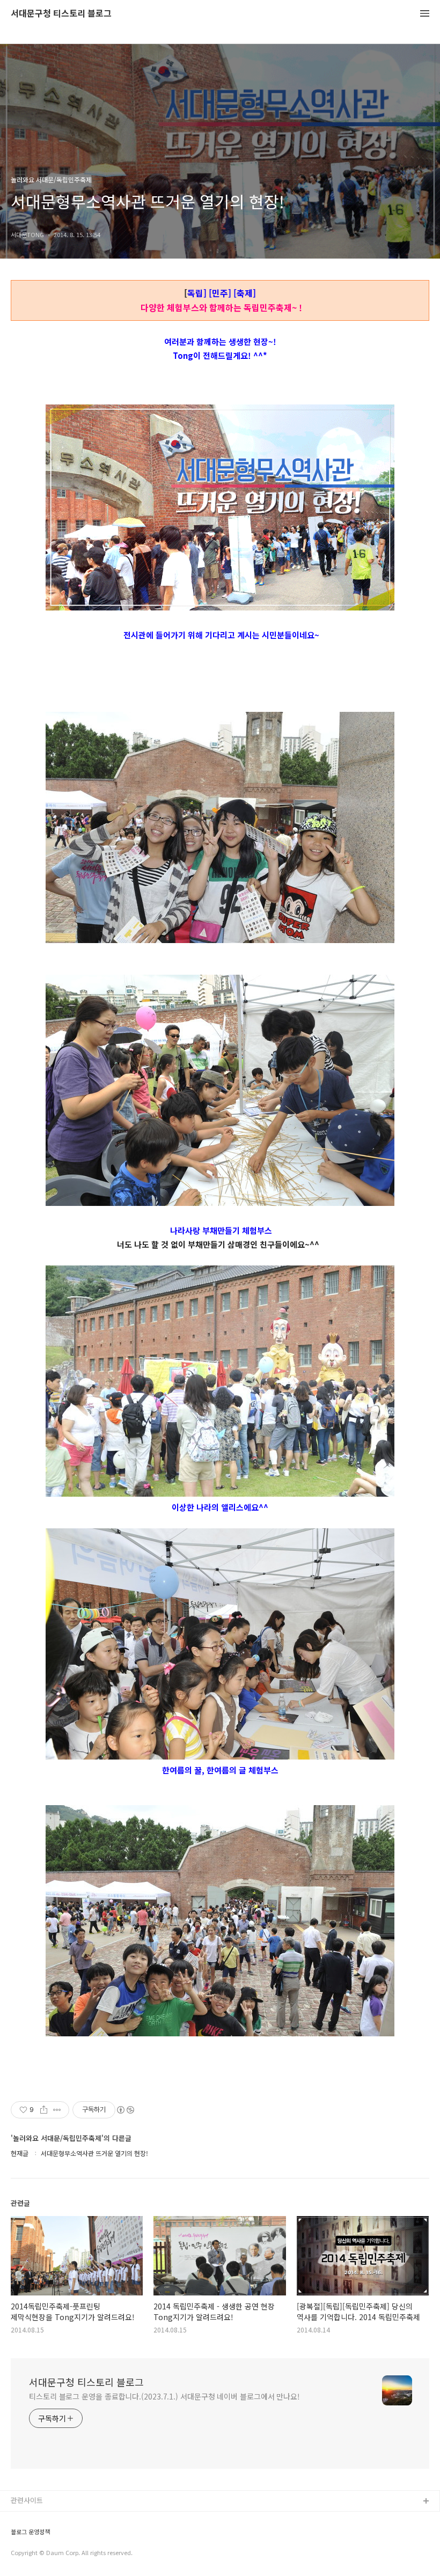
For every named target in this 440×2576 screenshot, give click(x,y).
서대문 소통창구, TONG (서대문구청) (66, 2519)
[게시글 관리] (57, 2110)
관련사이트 (27, 2500)
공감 (18, 2536)
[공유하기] (44, 2110)
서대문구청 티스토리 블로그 (61, 14)
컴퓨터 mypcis (34, 2553)
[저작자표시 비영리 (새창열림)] (125, 2110)
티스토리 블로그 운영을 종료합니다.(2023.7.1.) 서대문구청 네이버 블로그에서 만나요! (164, 2396)
